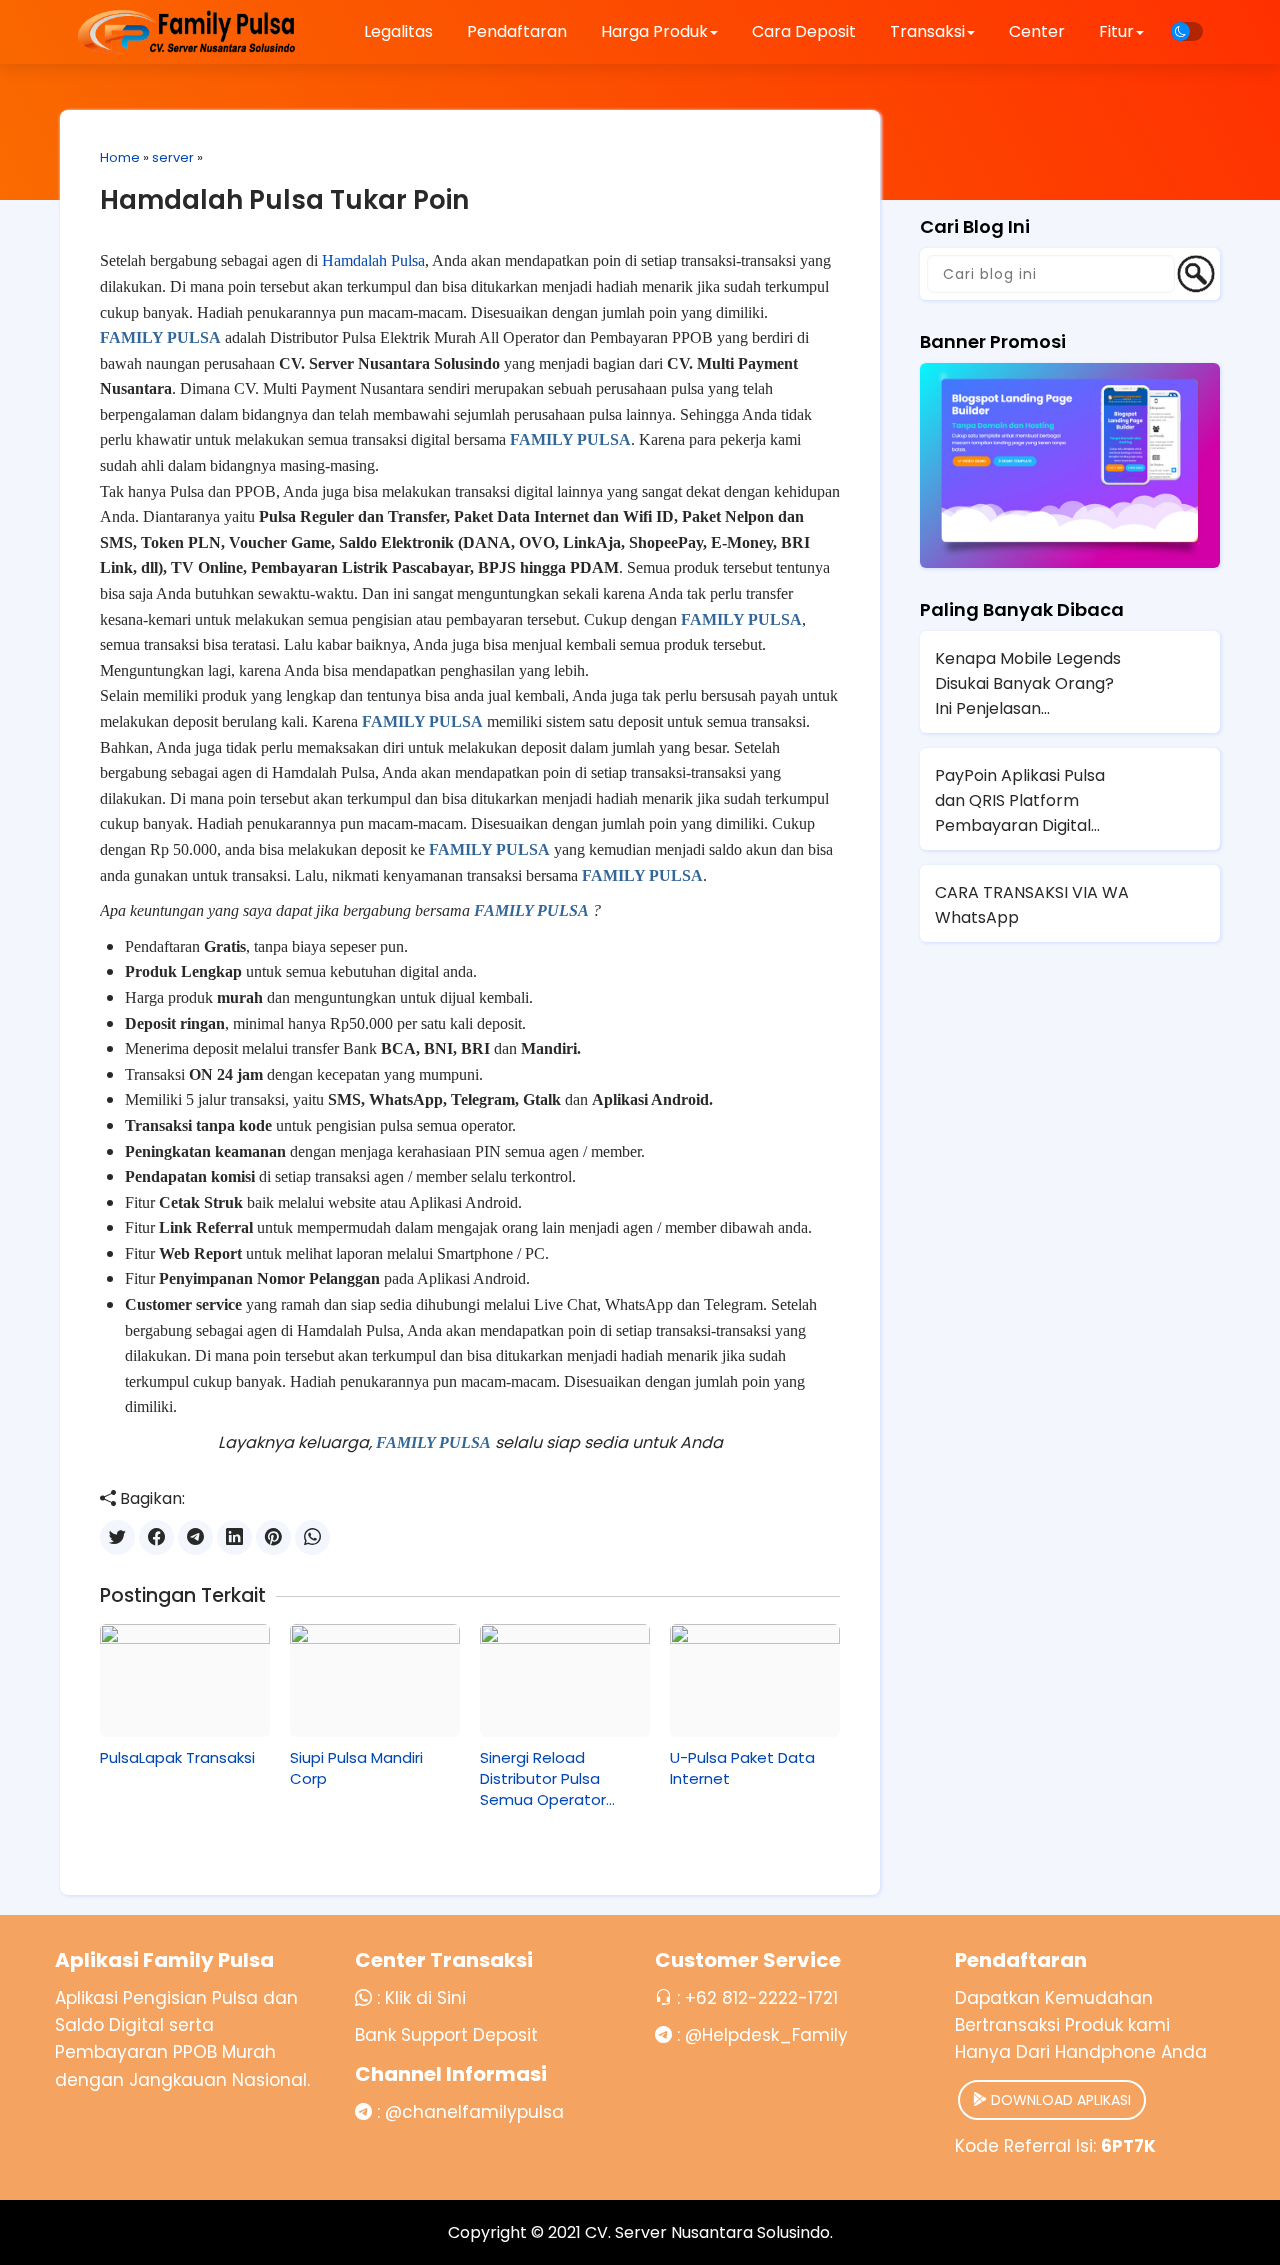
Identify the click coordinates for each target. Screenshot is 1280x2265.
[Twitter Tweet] (117, 1537)
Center (1037, 31)
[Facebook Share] (156, 1537)
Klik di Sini (425, 1998)
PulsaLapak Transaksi (177, 1757)
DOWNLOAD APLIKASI (1059, 2100)
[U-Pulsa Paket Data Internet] (755, 1680)
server (173, 157)
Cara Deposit (804, 31)
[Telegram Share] (195, 1537)
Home (120, 157)
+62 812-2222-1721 (761, 1998)
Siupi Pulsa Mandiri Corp (356, 1768)
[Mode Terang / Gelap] (1187, 31)
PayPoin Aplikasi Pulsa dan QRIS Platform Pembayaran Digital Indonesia (1020, 801)
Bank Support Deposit (446, 2035)
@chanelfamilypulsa (474, 2112)
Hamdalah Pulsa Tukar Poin (284, 200)
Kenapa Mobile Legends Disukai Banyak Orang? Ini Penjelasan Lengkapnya (1028, 684)
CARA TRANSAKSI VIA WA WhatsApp (1032, 905)
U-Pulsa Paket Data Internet (742, 1768)
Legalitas (398, 31)
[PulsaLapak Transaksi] (185, 1680)
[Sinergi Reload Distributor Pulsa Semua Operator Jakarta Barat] (565, 1680)
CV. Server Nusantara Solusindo (707, 2232)
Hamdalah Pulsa (373, 260)
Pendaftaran (517, 31)
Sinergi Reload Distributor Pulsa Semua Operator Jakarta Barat (543, 1778)
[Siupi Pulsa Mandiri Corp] (375, 1680)
